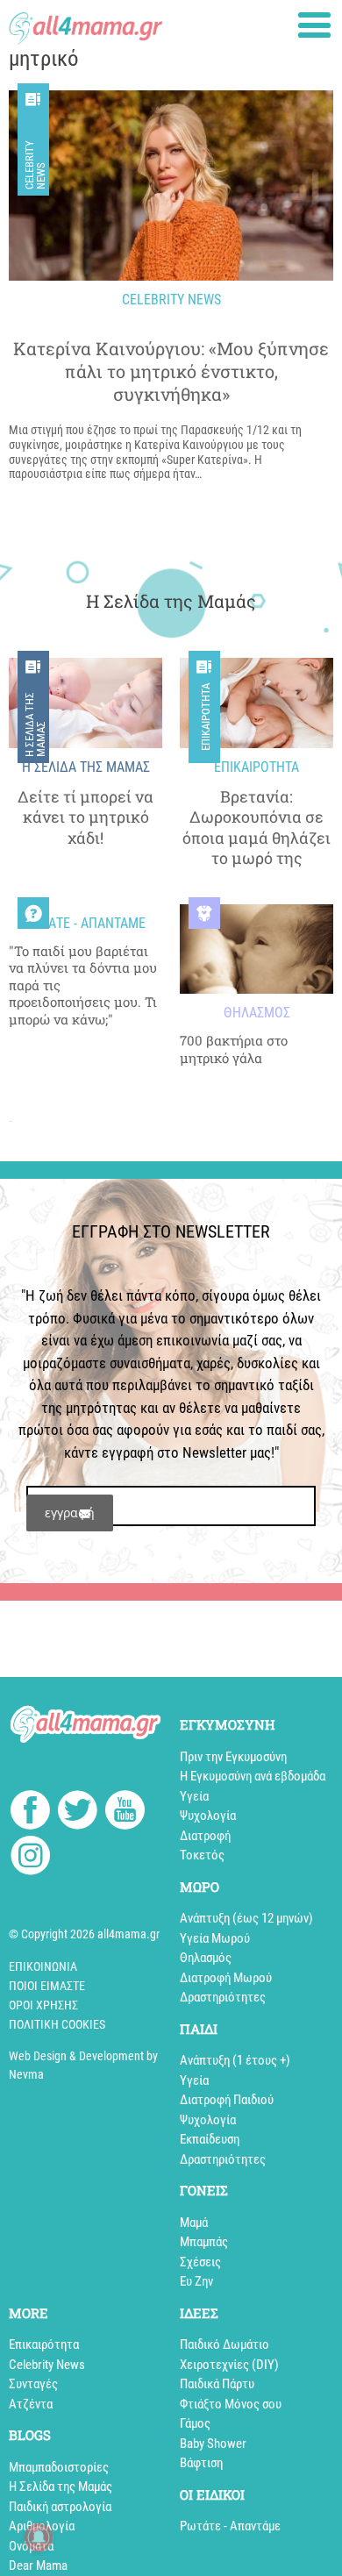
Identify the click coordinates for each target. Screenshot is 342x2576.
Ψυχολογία (208, 1816)
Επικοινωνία (43, 1966)
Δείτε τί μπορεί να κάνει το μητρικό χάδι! (85, 817)
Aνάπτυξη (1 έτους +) (235, 2060)
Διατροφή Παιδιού (227, 2100)
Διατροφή (205, 1836)
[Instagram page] (30, 1858)
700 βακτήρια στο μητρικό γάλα (234, 1049)
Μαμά (194, 2223)
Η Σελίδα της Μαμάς (35, 724)
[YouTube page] (125, 1812)
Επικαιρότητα (206, 718)
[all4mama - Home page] (85, 23)
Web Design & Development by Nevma (83, 2065)
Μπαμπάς (204, 2242)
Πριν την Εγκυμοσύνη (233, 1757)
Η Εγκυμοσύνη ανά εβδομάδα (253, 1776)
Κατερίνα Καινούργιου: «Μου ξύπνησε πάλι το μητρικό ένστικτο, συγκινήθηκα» (171, 371)
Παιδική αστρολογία (60, 2507)
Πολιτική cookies (57, 2024)
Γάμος (195, 2423)
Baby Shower (213, 2444)
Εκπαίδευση (210, 2139)
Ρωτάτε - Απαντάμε (230, 2526)
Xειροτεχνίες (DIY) (229, 2365)
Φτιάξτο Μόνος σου (231, 2404)
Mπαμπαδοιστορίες (59, 2467)
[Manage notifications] (39, 2537)
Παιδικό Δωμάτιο (224, 2344)
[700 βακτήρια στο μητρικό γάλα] (256, 949)
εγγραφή (70, 1513)
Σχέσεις (200, 2262)
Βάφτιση (201, 2463)
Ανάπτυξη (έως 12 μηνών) (246, 1918)
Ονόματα (31, 2546)
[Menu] (314, 25)
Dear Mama (38, 2565)
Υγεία (194, 1796)
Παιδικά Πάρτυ (217, 2384)
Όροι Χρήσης (43, 2005)
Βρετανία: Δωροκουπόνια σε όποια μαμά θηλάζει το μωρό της (256, 828)
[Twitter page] (78, 1812)
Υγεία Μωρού (215, 1938)
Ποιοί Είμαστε (47, 1986)
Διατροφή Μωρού (226, 1978)
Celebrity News (35, 165)
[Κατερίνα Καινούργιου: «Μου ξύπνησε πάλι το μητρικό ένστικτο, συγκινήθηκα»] (171, 186)
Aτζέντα (31, 2404)
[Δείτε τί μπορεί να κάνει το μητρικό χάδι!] (85, 703)
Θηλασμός (206, 1958)
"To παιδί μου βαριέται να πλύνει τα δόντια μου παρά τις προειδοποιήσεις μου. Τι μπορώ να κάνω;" (83, 985)
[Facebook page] (30, 1812)
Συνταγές (33, 2384)
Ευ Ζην (196, 2281)
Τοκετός (202, 1855)
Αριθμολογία (42, 2526)
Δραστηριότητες (223, 1997)
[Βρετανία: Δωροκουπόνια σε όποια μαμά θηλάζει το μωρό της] (256, 703)
